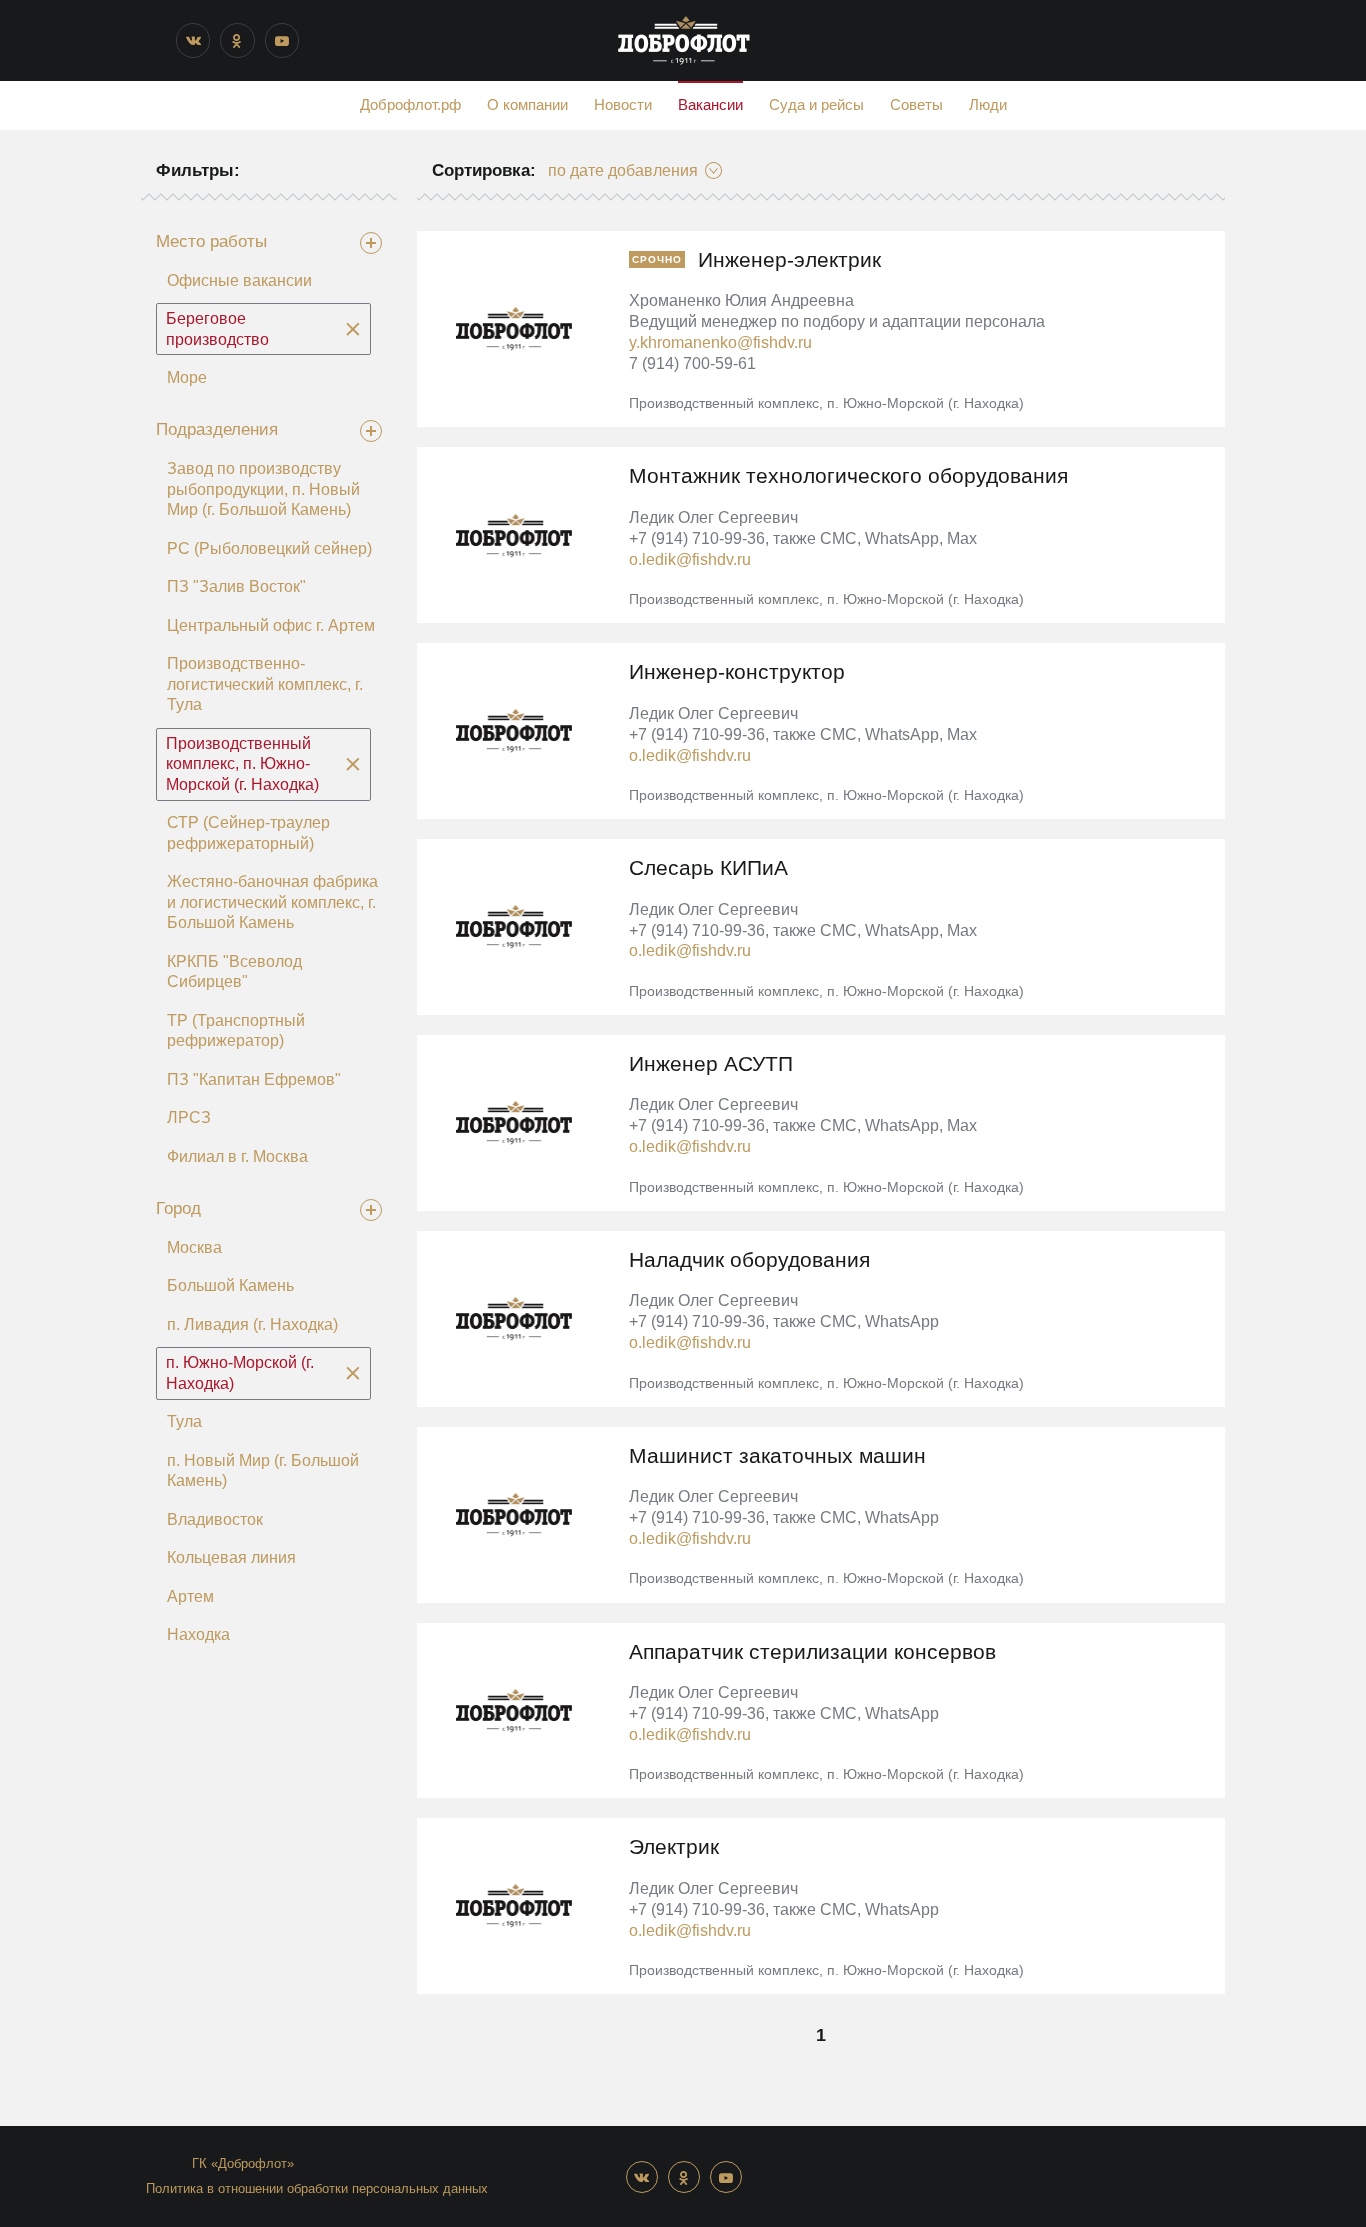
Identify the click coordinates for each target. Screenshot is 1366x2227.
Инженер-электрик (789, 259)
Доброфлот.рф (410, 104)
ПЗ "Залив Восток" (236, 586)
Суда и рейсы (816, 104)
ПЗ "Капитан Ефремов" (254, 1079)
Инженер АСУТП (711, 1063)
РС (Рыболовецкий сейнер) (269, 548)
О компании (527, 104)
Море (187, 377)
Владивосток (215, 1519)
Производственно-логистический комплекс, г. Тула (265, 684)
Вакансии (710, 104)
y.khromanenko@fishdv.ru (720, 342)
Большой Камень (230, 1285)
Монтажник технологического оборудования (848, 475)
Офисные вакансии (239, 280)
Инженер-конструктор (737, 671)
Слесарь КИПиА (708, 867)
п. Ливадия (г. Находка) (252, 1324)
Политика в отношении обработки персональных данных (317, 2188)
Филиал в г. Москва (237, 1156)
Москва (194, 1247)
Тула (184, 1421)
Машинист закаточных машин (777, 1455)
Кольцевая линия (231, 1557)
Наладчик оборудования (749, 1259)
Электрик (674, 1846)
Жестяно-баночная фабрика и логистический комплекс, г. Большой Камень (272, 902)
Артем (190, 1596)
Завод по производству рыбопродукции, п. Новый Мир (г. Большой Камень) (263, 489)
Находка (198, 1634)
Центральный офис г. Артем (271, 625)
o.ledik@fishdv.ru (690, 559)
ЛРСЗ (189, 1117)
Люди (988, 104)
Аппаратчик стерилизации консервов (812, 1651)
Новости (623, 104)
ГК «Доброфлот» (243, 2163)
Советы (916, 104)
